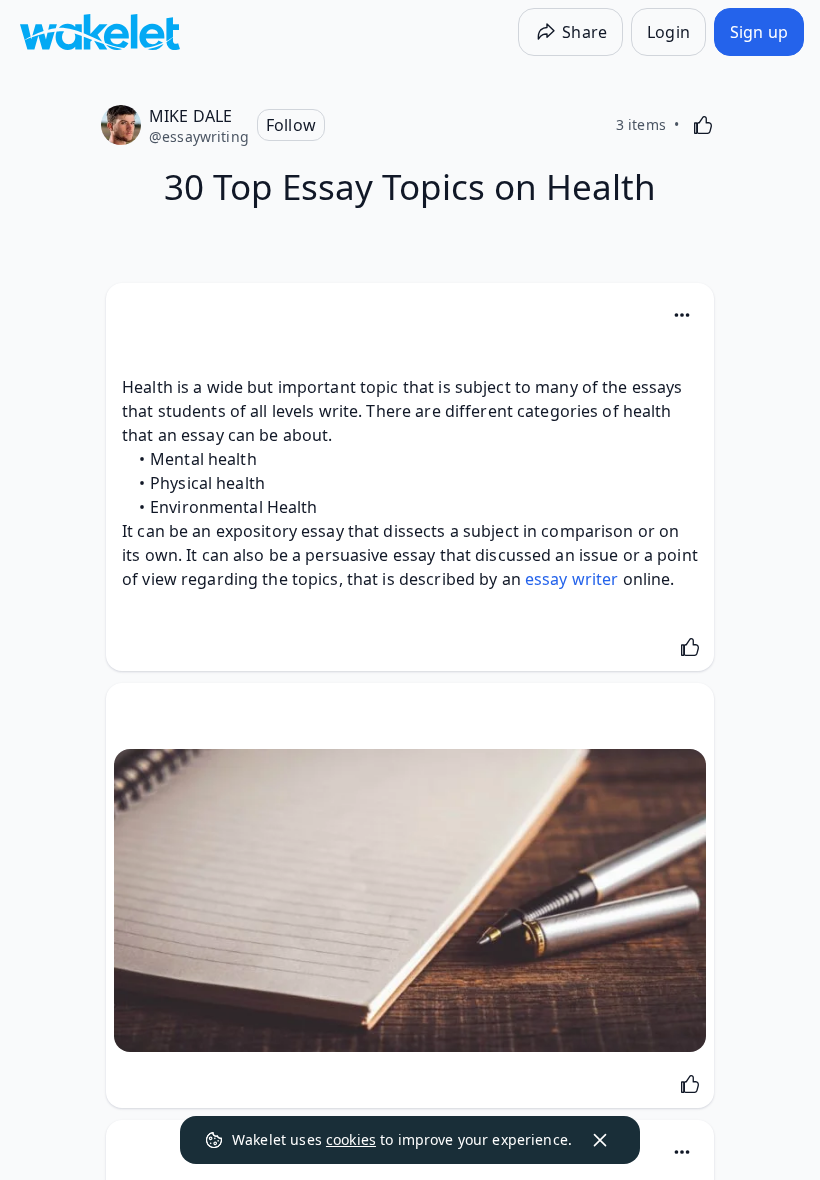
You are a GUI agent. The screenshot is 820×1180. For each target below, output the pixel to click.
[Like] (703, 125)
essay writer (572, 579)
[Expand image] (410, 900)
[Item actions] (682, 315)
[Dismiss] (600, 1140)
